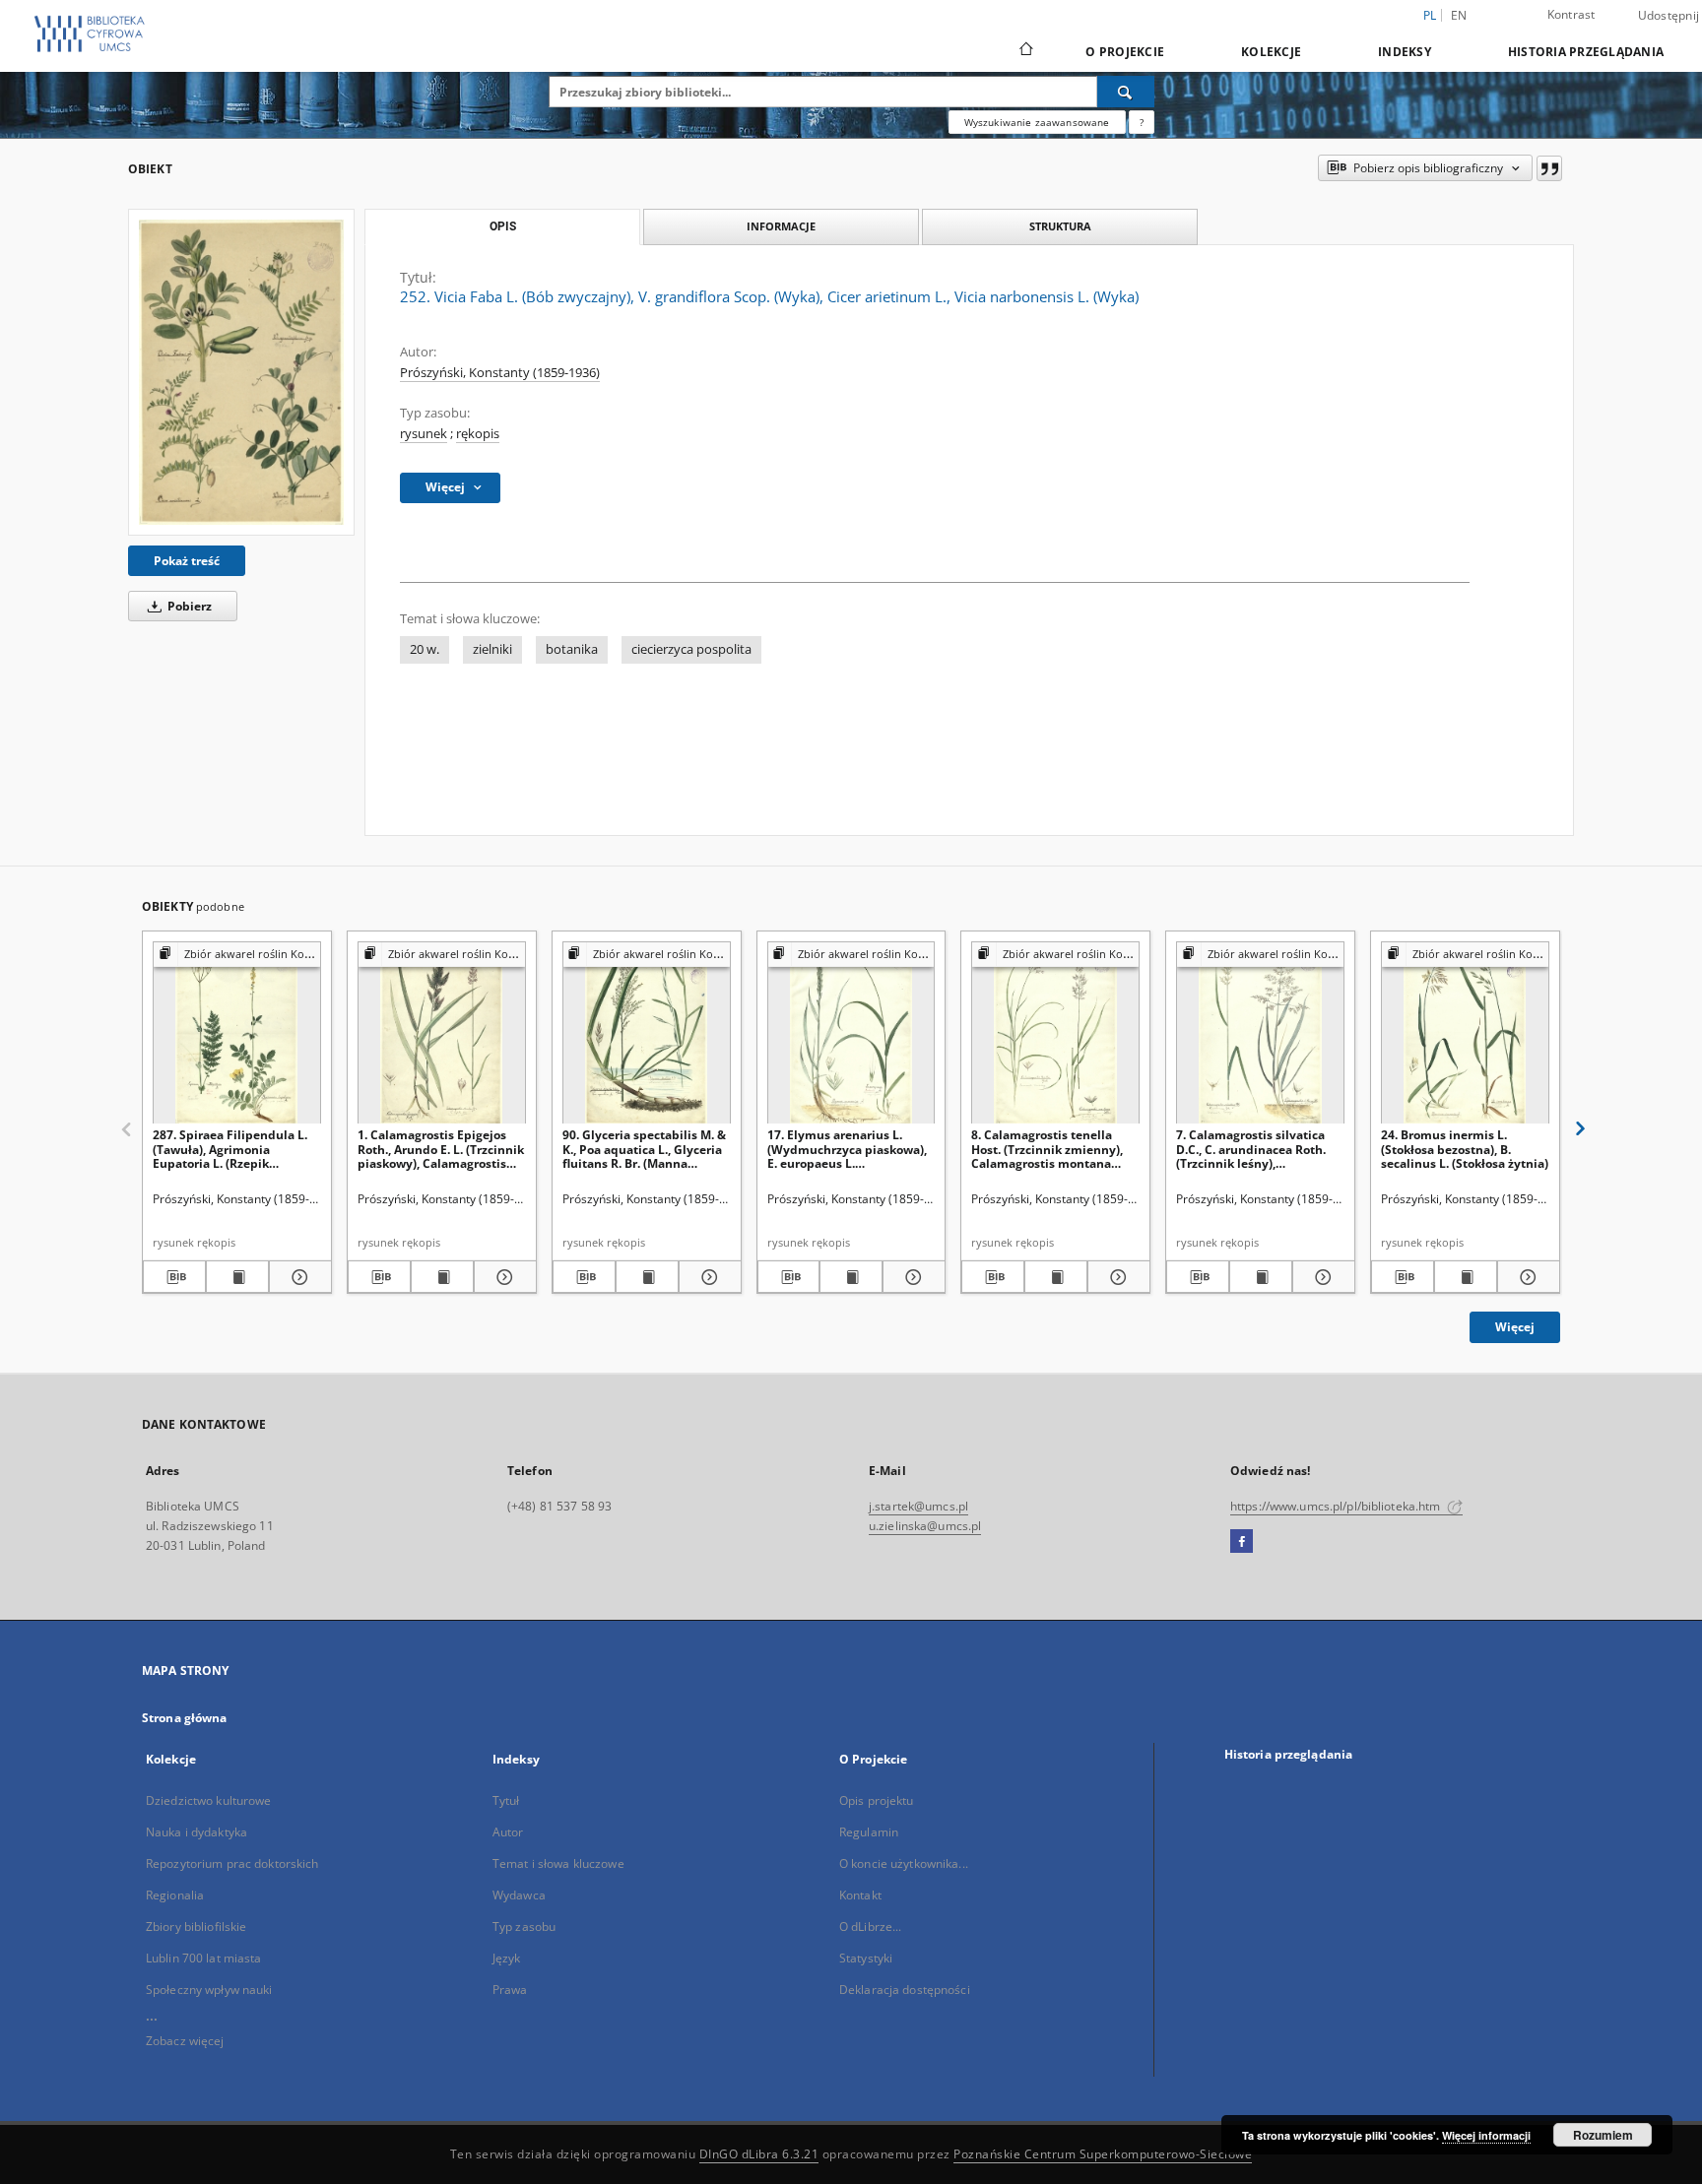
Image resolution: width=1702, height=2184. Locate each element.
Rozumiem (1603, 2135)
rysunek (424, 434)
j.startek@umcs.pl (918, 1506)
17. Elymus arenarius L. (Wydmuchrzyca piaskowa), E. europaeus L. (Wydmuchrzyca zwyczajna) (848, 1149)
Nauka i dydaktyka (196, 1832)
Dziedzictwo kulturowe (209, 1800)
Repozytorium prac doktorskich (232, 1863)
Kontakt (860, 1895)
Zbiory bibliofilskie (196, 1927)
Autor (508, 1832)
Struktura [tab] (1060, 226)
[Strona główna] (1025, 51)
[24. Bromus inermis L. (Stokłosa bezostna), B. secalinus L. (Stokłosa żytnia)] (1465, 1033)
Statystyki (866, 1958)
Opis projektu (877, 1800)
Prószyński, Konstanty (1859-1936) (500, 373)
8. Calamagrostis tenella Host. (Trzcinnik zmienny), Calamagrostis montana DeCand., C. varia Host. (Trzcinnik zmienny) (1047, 1149)
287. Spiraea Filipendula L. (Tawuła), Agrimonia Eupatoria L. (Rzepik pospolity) (230, 1149)
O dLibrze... (870, 1927)
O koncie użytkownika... (904, 1863)
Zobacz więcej (185, 2041)
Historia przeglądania (1586, 52)
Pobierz (188, 606)
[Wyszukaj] (1126, 92)
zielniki (492, 649)
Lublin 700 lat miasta (204, 1958)
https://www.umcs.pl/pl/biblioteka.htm (1337, 1506)
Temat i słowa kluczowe (558, 1863)
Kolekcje (1271, 52)
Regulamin (869, 1832)
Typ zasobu (524, 1927)
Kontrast (1571, 14)
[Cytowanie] (1549, 168)
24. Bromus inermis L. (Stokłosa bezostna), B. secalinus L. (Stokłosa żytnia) (1465, 1149)
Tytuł (506, 1800)
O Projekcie (1125, 52)
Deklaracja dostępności (905, 1990)
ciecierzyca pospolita (691, 649)
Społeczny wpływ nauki (209, 1990)
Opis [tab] (503, 226)
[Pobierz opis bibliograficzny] (174, 1277)
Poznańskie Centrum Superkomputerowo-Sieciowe (1103, 2154)
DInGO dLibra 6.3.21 (759, 2154)
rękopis (478, 434)
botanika (572, 649)
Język (507, 1958)
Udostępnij (1669, 16)
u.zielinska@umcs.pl (925, 1526)
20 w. (425, 649)
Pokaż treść (187, 561)
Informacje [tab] (781, 226)
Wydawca (519, 1895)
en (1459, 15)
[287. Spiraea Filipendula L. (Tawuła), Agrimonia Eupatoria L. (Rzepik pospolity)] (237, 1033)
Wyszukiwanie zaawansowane (1037, 122)
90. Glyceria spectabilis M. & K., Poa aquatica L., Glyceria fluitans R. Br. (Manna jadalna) (644, 1149)
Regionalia (175, 1895)
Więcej (1515, 1327)
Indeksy (1405, 52)
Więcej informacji (1486, 2135)
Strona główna (185, 1718)
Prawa (510, 1990)
